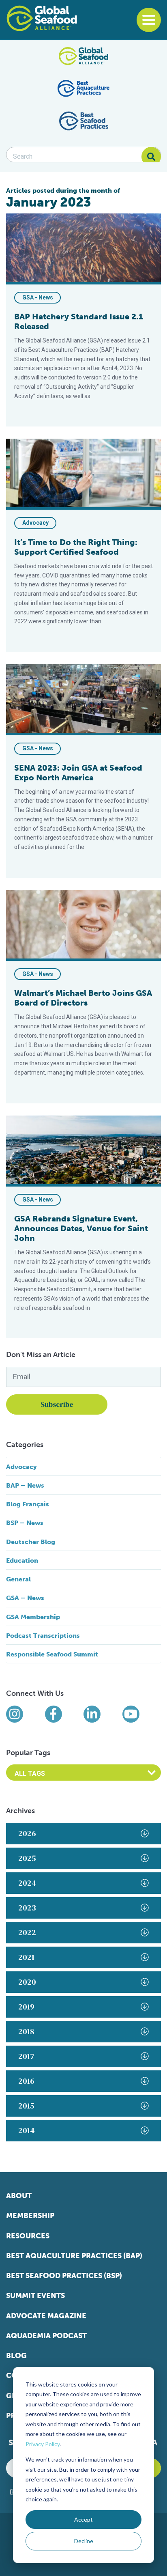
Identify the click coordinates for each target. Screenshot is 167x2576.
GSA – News (25, 1598)
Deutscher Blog (31, 1542)
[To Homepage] (42, 18)
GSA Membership (33, 1617)
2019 (26, 2007)
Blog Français (28, 1504)
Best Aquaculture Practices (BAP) (74, 2256)
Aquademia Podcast (46, 2336)
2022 (27, 1932)
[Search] (151, 157)
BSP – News (25, 1523)
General (18, 1579)
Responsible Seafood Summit (52, 1654)
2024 (27, 1883)
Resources (28, 2236)
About (19, 2196)
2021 (26, 1957)
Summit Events (35, 2296)
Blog (16, 2356)
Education (22, 1560)
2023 (27, 1908)
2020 (27, 1982)
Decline (84, 2541)
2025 (27, 1858)
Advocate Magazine (46, 2316)
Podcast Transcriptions (43, 1636)
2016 (26, 2081)
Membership (30, 2216)
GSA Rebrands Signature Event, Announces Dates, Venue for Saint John (81, 1228)
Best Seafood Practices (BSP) (64, 2276)
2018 (26, 2031)
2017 (26, 2056)
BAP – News (25, 1485)
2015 (26, 2106)
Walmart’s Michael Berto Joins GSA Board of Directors (83, 998)
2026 (27, 1833)
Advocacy (35, 523)
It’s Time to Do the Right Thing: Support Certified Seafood (76, 547)
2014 (27, 2130)
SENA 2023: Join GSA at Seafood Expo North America (78, 773)
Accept (83, 2519)
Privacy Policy (43, 2444)
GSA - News (38, 297)
